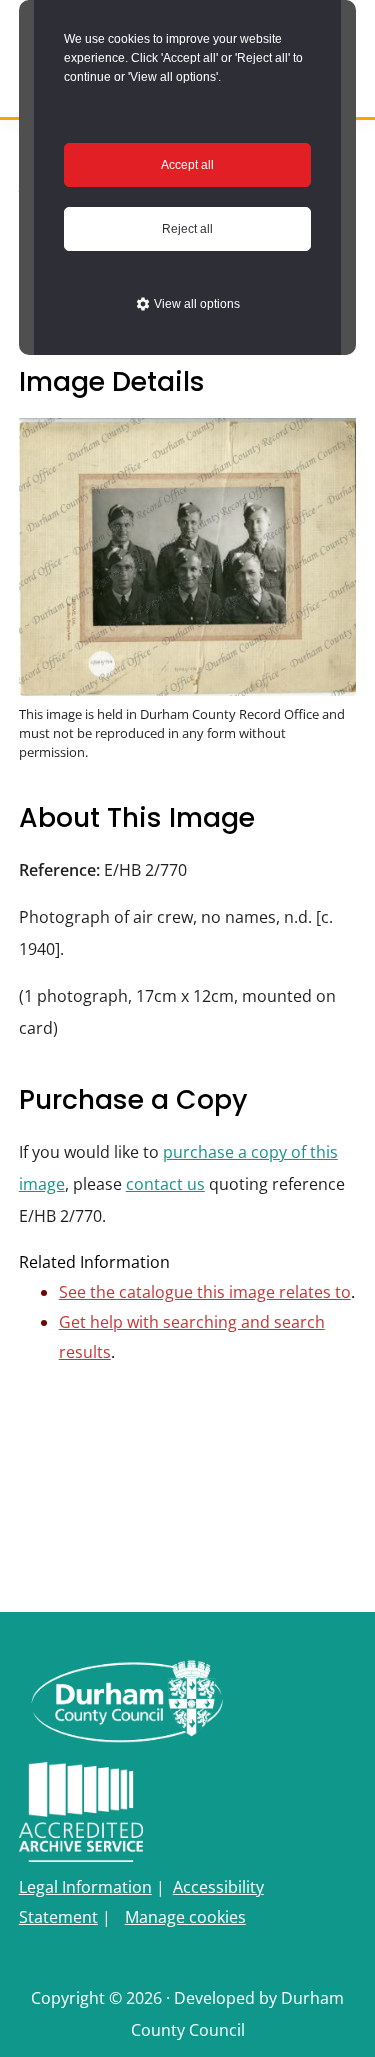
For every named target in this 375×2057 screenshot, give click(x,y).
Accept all (187, 165)
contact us (165, 1184)
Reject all (187, 229)
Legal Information (85, 1887)
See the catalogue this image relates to (205, 1292)
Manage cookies (185, 1917)
